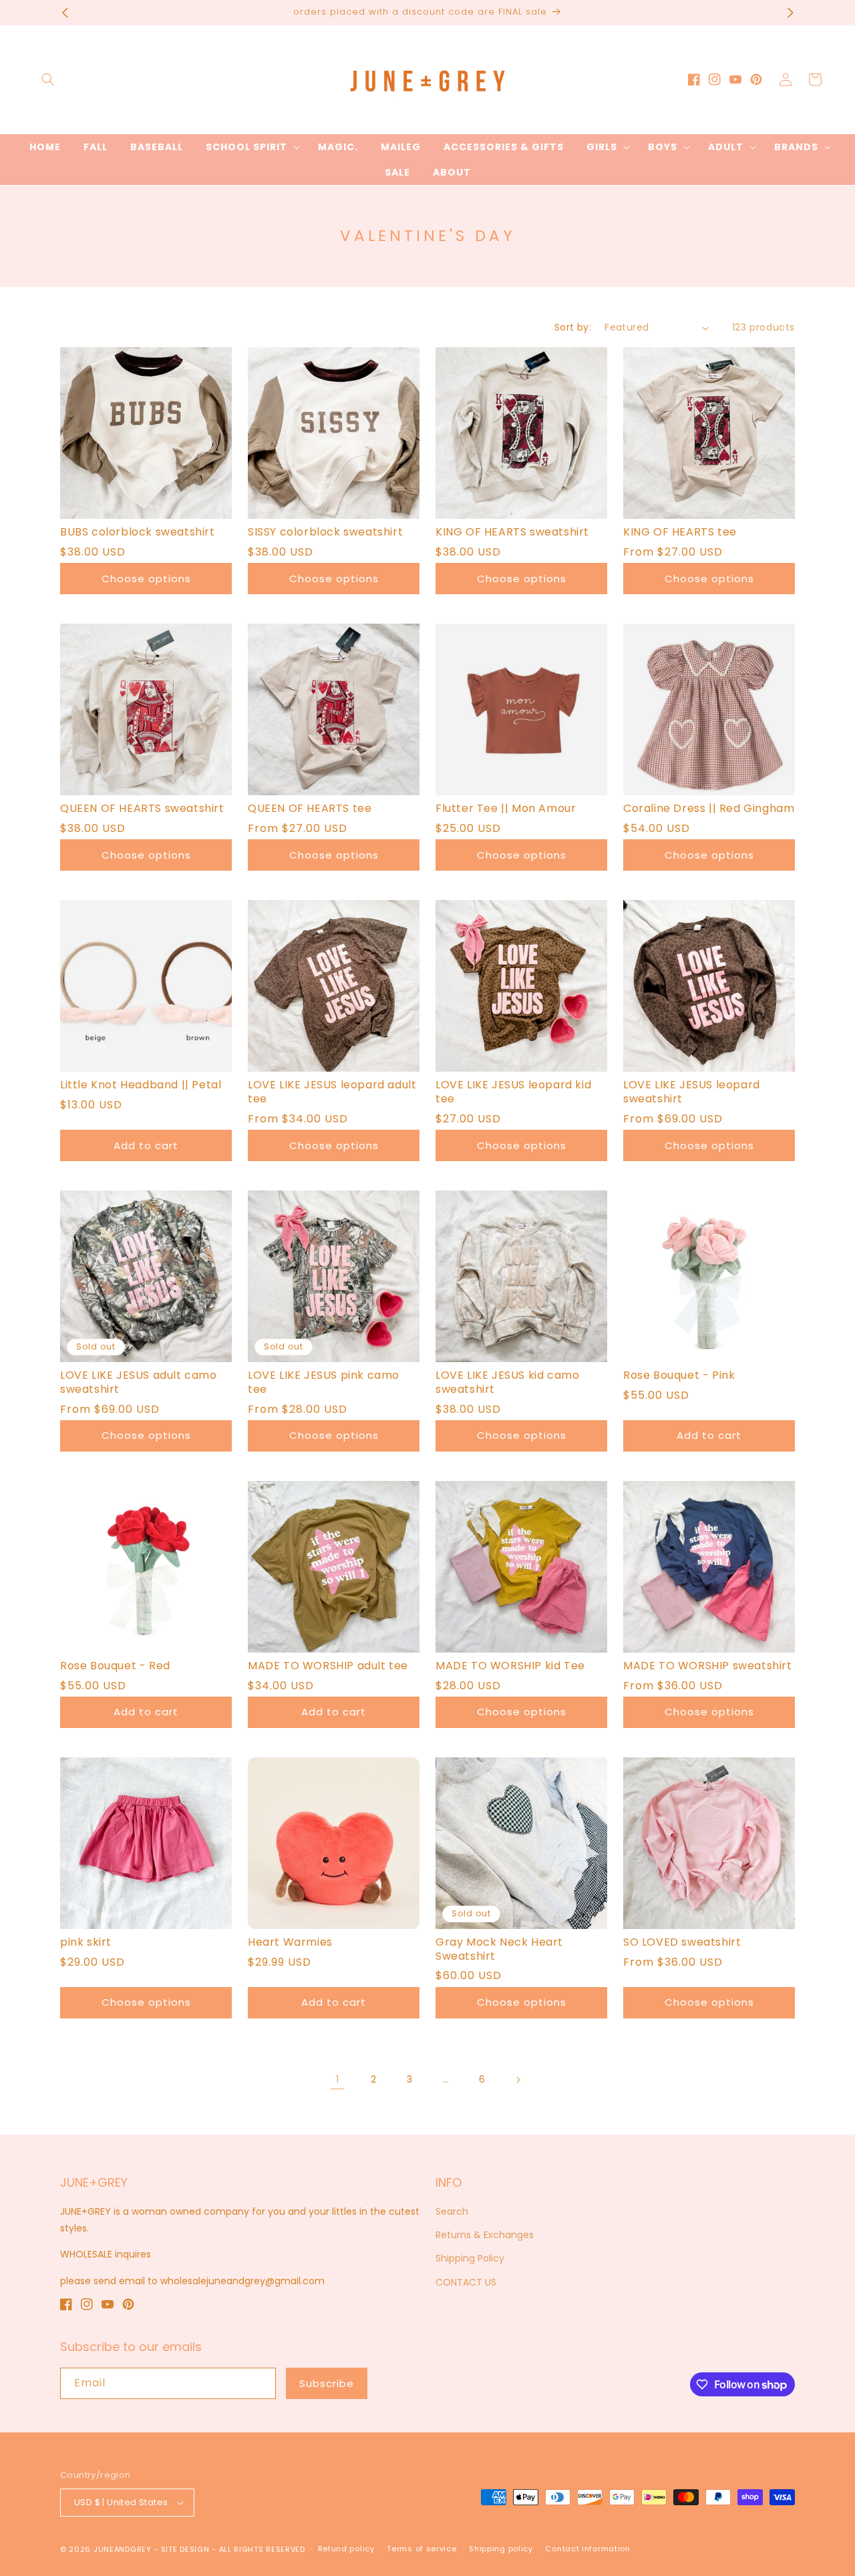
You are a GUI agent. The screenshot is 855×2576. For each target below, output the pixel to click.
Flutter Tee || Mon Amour (506, 809)
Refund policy (346, 2549)
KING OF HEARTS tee (680, 532)
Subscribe (327, 2383)
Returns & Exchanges (485, 2235)
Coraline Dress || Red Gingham (709, 809)
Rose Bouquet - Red (115, 1666)
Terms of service (421, 2549)
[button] (48, 79)
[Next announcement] (790, 13)
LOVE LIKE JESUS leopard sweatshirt (692, 1092)
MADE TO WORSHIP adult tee (328, 1666)
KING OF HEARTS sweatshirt (512, 532)
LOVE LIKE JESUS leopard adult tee (332, 1092)
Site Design (185, 2549)
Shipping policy (501, 2549)
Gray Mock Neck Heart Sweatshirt (499, 1950)
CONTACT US (466, 2282)
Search (452, 2211)
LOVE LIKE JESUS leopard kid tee (513, 1092)
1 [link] (337, 2079)
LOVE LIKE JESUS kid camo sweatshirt (507, 1383)
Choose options (146, 579)
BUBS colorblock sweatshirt (138, 532)
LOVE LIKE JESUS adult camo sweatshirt (139, 1383)
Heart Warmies (290, 1943)
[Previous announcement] (65, 13)
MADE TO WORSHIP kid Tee (510, 1666)
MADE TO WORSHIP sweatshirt (708, 1666)
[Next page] (518, 2080)
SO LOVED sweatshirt (682, 1943)
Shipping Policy (470, 2258)
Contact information (587, 2549)
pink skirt (86, 1943)
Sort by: (573, 327)
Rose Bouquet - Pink (679, 1376)
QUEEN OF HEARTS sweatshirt (142, 809)
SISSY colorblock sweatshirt (325, 532)
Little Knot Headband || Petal (141, 1085)
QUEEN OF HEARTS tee (310, 809)
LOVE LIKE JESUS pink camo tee (324, 1383)
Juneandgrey (123, 2549)
